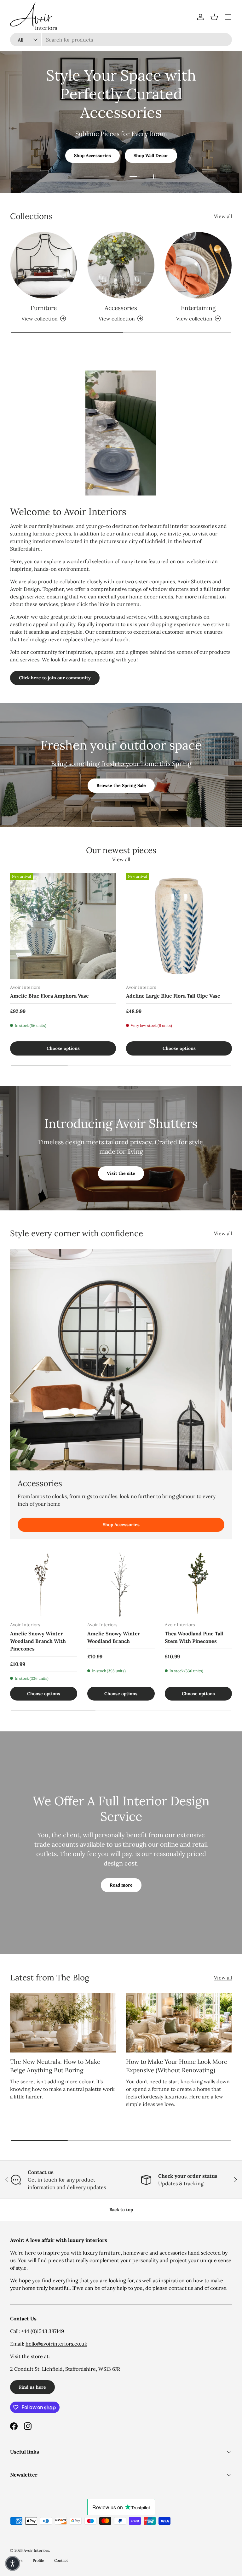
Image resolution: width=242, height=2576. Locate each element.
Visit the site (121, 1173)
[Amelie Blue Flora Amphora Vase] (63, 926)
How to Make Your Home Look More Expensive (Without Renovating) (177, 2066)
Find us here (32, 2387)
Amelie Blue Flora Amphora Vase (49, 996)
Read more (121, 1885)
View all (223, 216)
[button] (214, 17)
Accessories (121, 308)
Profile (38, 2560)
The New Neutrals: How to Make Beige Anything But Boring (55, 2066)
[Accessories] (121, 265)
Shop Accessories (121, 1525)
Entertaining (198, 308)
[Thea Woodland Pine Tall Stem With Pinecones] (198, 1583)
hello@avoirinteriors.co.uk (56, 2344)
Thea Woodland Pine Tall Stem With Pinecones (194, 1637)
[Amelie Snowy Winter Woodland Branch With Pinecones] (44, 1583)
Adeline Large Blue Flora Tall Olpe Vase (173, 996)
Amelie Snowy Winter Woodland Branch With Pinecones (38, 1641)
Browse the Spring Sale (121, 785)
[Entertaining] (198, 265)
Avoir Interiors (36, 2550)
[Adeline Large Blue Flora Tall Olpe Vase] (179, 926)
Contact (61, 2560)
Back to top (121, 2210)
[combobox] (121, 40)
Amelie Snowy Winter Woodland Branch (114, 1637)
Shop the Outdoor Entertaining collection (121, 146)
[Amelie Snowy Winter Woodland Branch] (121, 1583)
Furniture (44, 308)
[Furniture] (44, 265)
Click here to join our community (55, 678)
